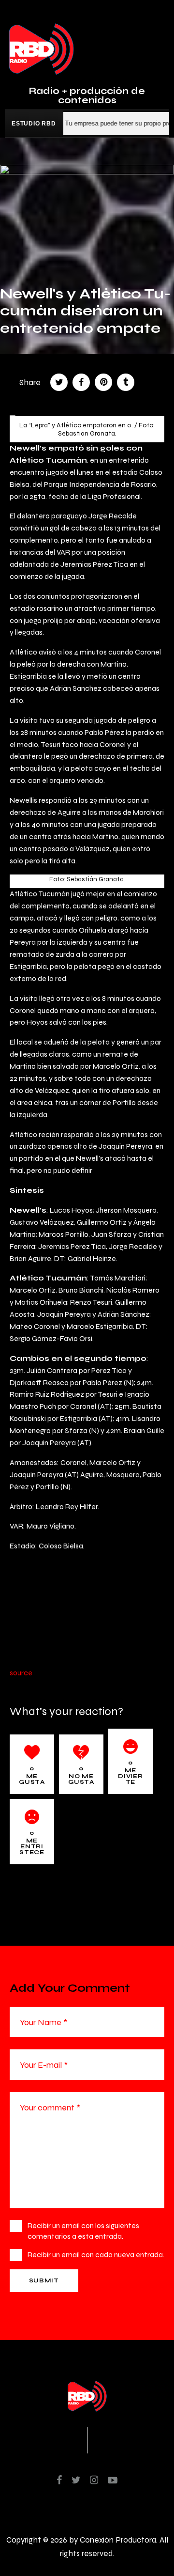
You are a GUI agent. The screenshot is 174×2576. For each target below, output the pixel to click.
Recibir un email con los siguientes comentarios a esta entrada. (83, 2231)
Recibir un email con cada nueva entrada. (96, 2255)
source (21, 1673)
